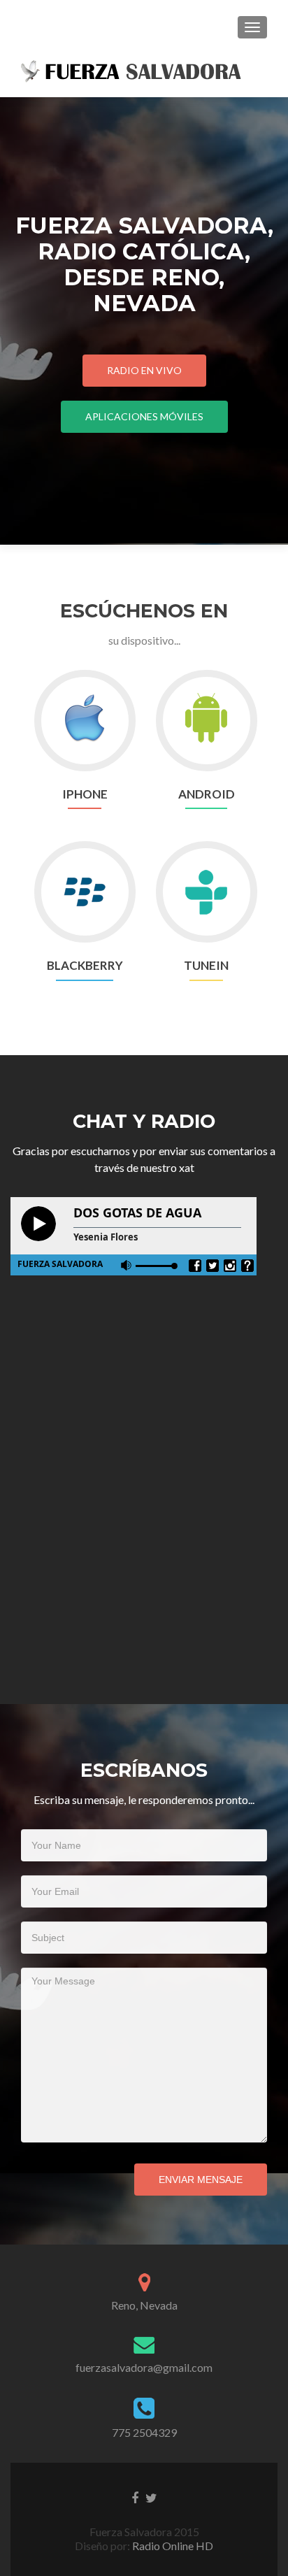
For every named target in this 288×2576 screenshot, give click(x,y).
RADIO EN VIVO (144, 370)
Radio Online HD (172, 2546)
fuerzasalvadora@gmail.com (144, 2367)
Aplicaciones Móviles (144, 416)
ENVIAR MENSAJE (201, 2180)
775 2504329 (144, 2432)
